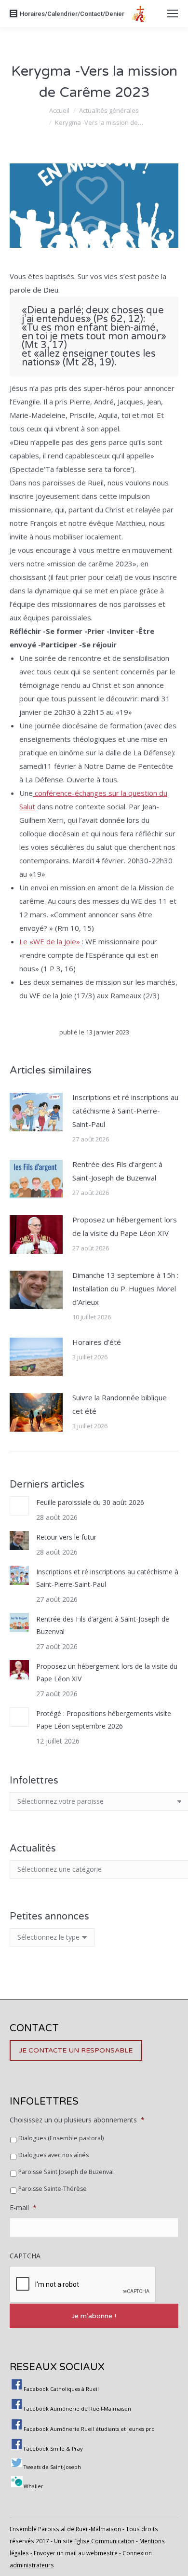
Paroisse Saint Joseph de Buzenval (66, 2172)
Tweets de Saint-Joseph (52, 2467)
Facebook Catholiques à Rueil (61, 2389)
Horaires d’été (97, 1342)
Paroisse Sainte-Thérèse (53, 2189)
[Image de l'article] (36, 1112)
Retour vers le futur (66, 1537)
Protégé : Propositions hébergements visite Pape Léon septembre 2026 (104, 1720)
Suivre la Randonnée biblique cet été (120, 1404)
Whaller (34, 2486)
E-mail (23, 2208)
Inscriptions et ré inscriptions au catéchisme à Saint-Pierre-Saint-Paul (125, 1111)
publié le (94, 1032)
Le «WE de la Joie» (51, 941)
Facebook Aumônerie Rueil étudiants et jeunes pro (89, 2429)
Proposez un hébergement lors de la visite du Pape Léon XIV (125, 1226)
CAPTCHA (25, 2256)
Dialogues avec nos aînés (54, 2155)
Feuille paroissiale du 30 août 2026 (90, 1502)
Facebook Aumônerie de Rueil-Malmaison (77, 2409)
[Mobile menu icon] (173, 13)
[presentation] (83, 2285)
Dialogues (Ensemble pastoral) (61, 2138)
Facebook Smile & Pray (53, 2449)
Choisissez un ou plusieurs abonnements (77, 2120)
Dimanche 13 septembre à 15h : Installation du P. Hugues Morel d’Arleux (125, 1288)
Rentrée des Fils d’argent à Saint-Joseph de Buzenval (117, 1171)
